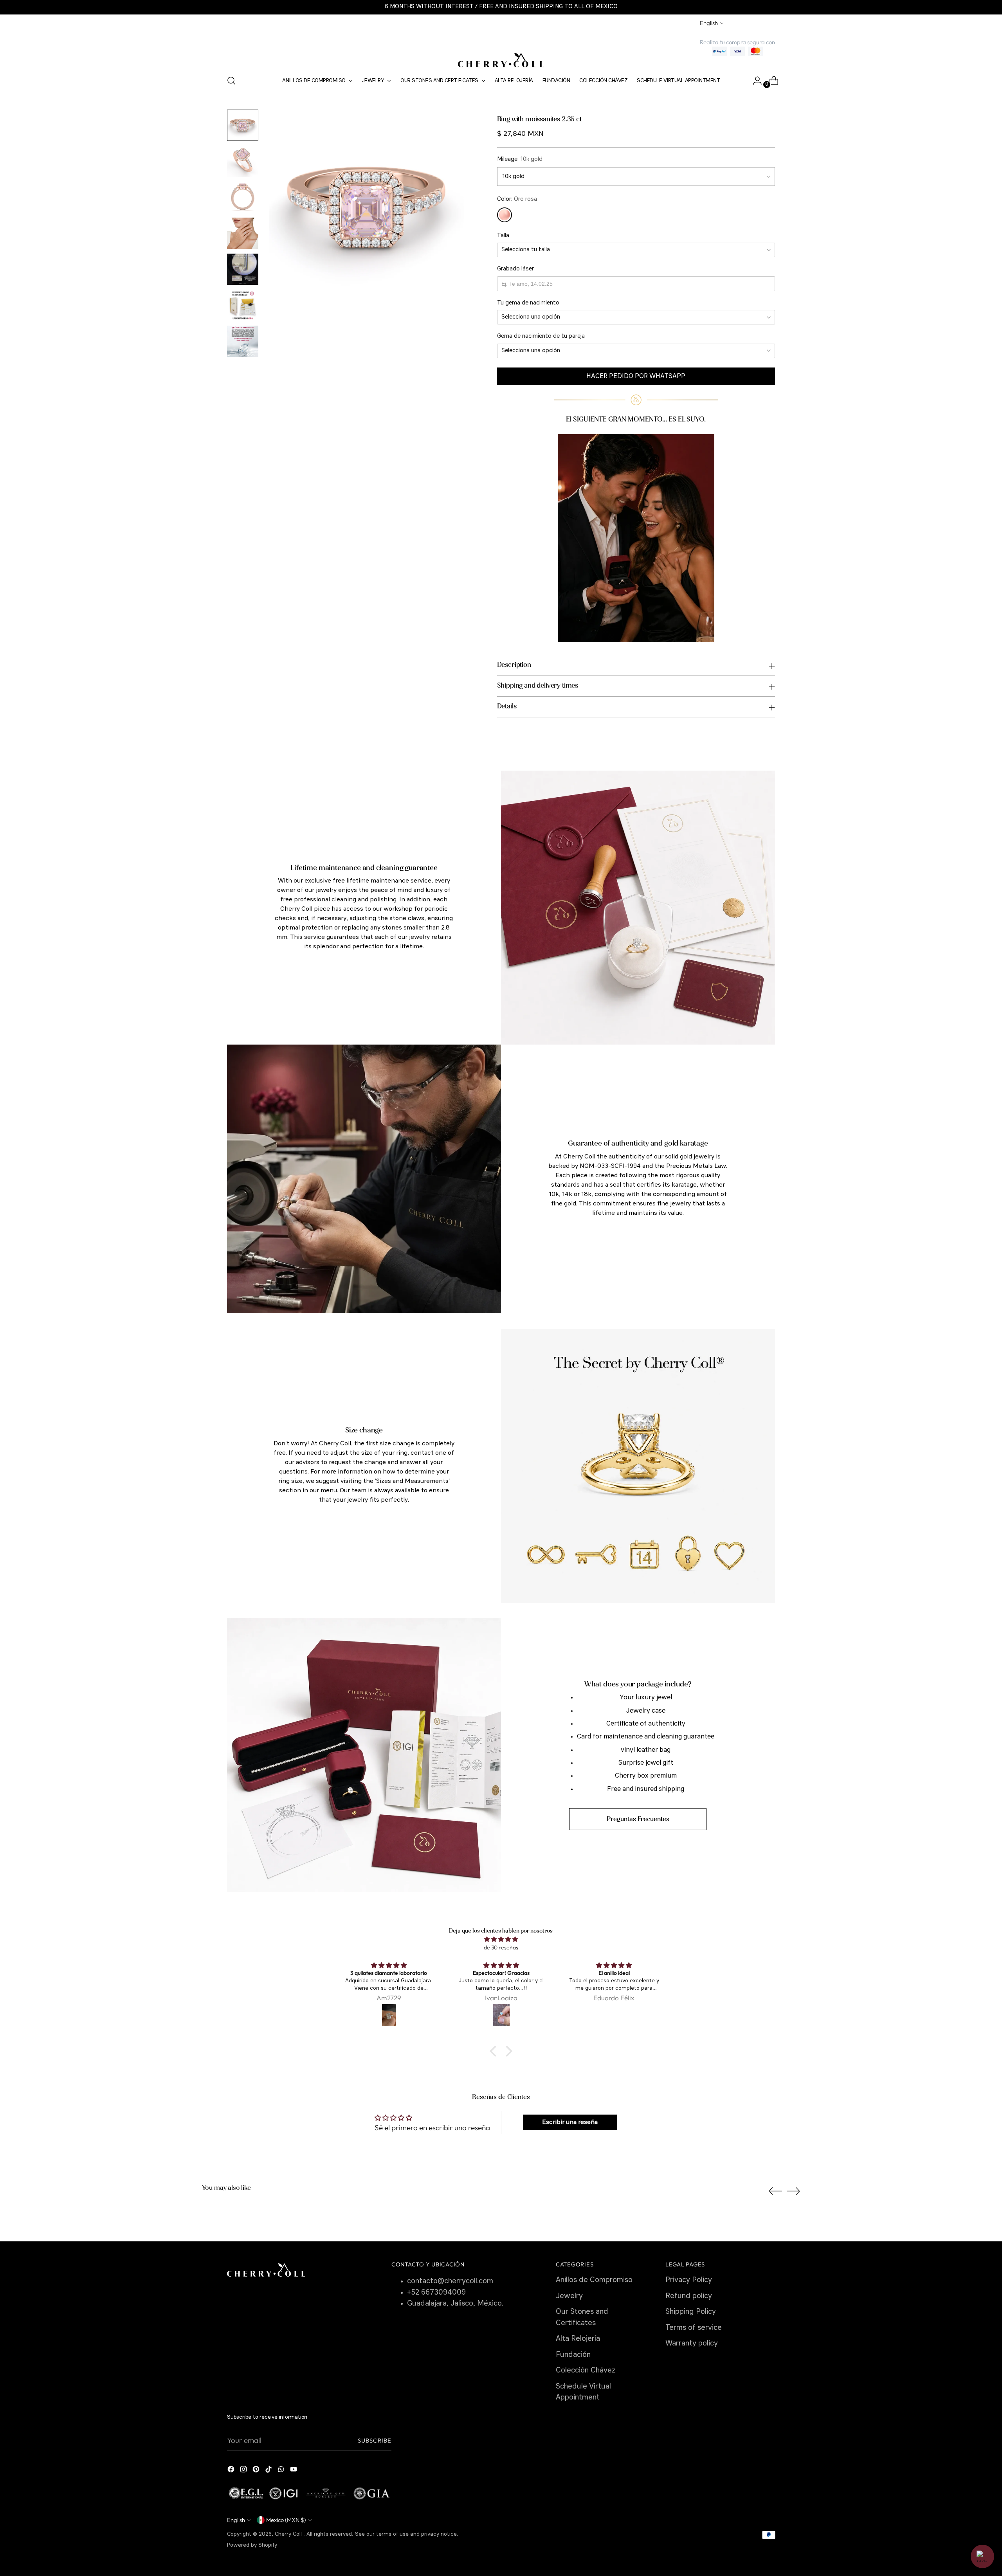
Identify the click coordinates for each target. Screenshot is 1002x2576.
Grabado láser (515, 269)
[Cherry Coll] (501, 60)
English (709, 23)
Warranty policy (692, 2344)
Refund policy (689, 2296)
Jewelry (569, 2296)
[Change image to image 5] (243, 269)
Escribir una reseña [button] (570, 2122)
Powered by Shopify (252, 2545)
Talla (503, 236)
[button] (495, 2051)
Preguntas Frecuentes (638, 1819)
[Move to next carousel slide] (793, 2191)
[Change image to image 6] (243, 305)
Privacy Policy (689, 2280)
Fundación (573, 2355)
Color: (517, 199)
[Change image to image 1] (243, 125)
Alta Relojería (578, 2339)
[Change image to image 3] (243, 197)
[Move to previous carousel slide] (775, 2191)
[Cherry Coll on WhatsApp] (282, 2471)
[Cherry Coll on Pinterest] (257, 2471)
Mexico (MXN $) (286, 2520)
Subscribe (375, 2440)
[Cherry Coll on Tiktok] (269, 2471)
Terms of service (694, 2328)
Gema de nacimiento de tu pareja (541, 336)
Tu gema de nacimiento (528, 303)
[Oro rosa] (505, 215)
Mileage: (520, 159)
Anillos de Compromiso (594, 2280)
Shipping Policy (691, 2312)
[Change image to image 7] (243, 341)
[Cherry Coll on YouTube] (294, 2471)
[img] (501, 1939)
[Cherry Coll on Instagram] (244, 2471)
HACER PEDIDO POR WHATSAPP (636, 376)
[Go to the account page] (754, 81)
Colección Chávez (586, 2371)
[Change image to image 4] (243, 233)
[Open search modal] (231, 81)
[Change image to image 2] (243, 161)
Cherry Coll (289, 2534)
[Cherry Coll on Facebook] (232, 2471)
